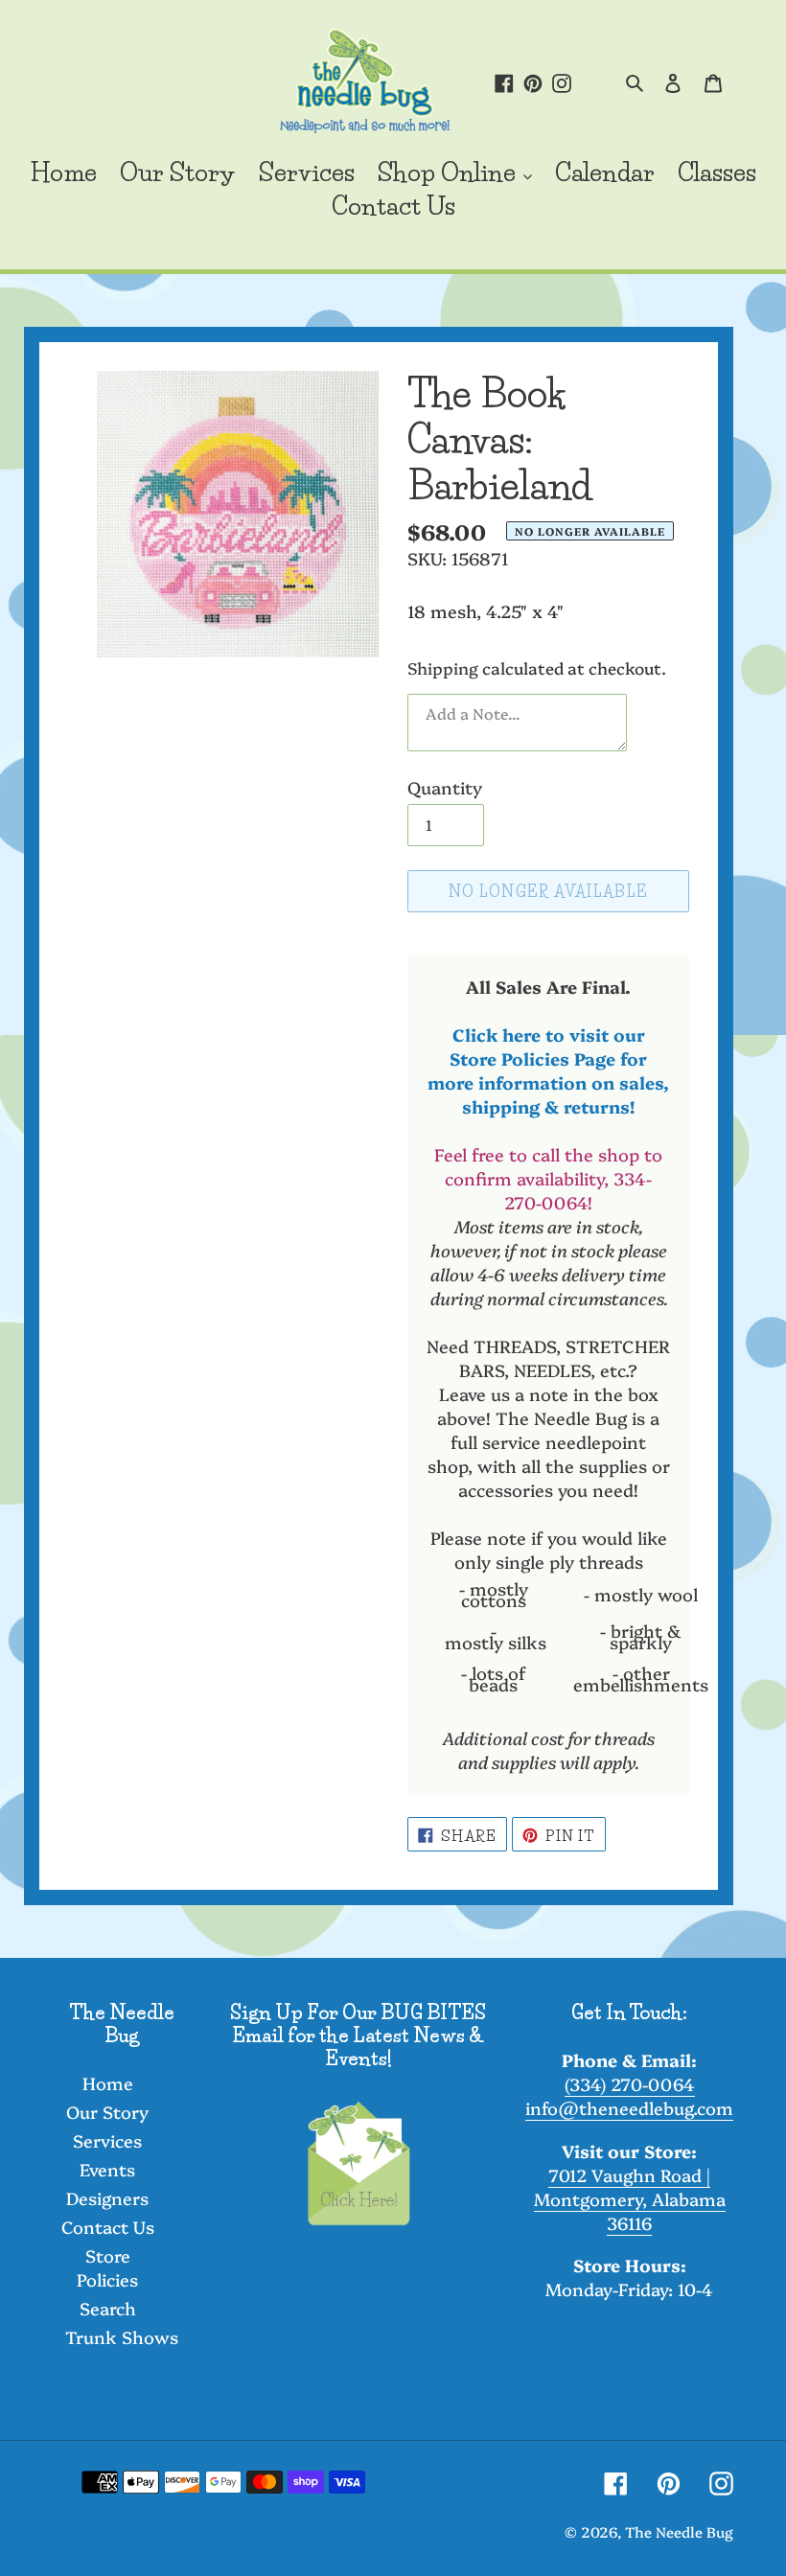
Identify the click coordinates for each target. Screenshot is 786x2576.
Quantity (445, 787)
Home (108, 2083)
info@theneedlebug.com (629, 2108)
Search (108, 2308)
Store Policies (107, 2267)
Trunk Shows (122, 2337)
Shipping (443, 667)
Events (107, 2169)
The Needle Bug (679, 2531)
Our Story (107, 2112)
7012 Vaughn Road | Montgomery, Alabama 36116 (630, 2199)
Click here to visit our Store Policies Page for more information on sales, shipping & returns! (548, 1070)
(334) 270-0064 (630, 2084)
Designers (107, 2198)
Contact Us (108, 2227)
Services (107, 2140)
